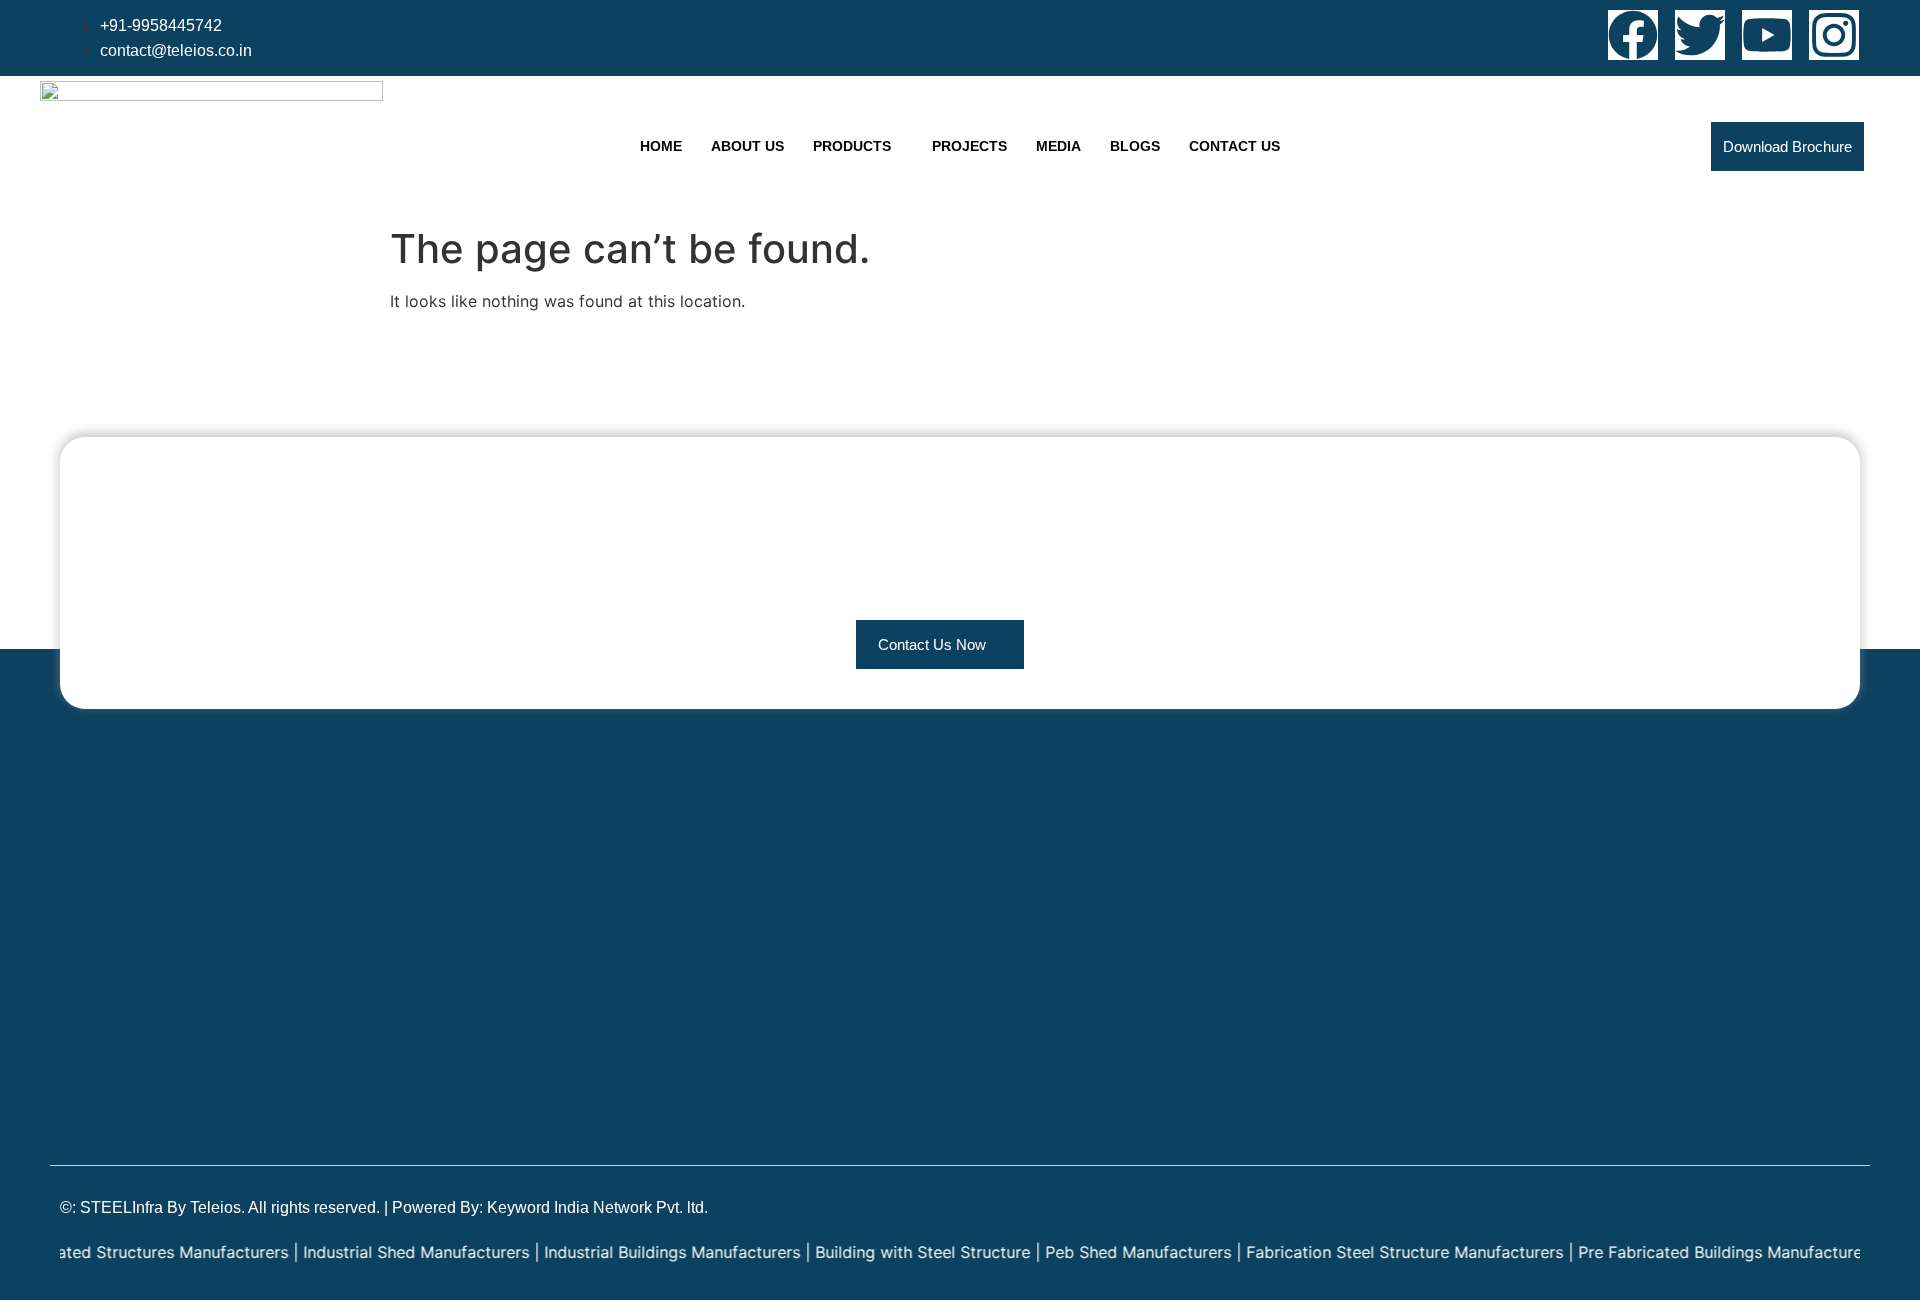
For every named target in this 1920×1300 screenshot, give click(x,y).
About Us (747, 146)
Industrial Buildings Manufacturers (641, 1252)
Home (661, 146)
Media (1058, 146)
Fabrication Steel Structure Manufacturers (1373, 1252)
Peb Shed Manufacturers (1107, 1252)
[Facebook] (1633, 35)
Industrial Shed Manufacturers (385, 1252)
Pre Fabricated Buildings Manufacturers (1696, 1252)
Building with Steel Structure (891, 1252)
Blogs (1135, 146)
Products (852, 146)
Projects (969, 146)
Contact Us (1234, 146)
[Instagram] (1834, 35)
